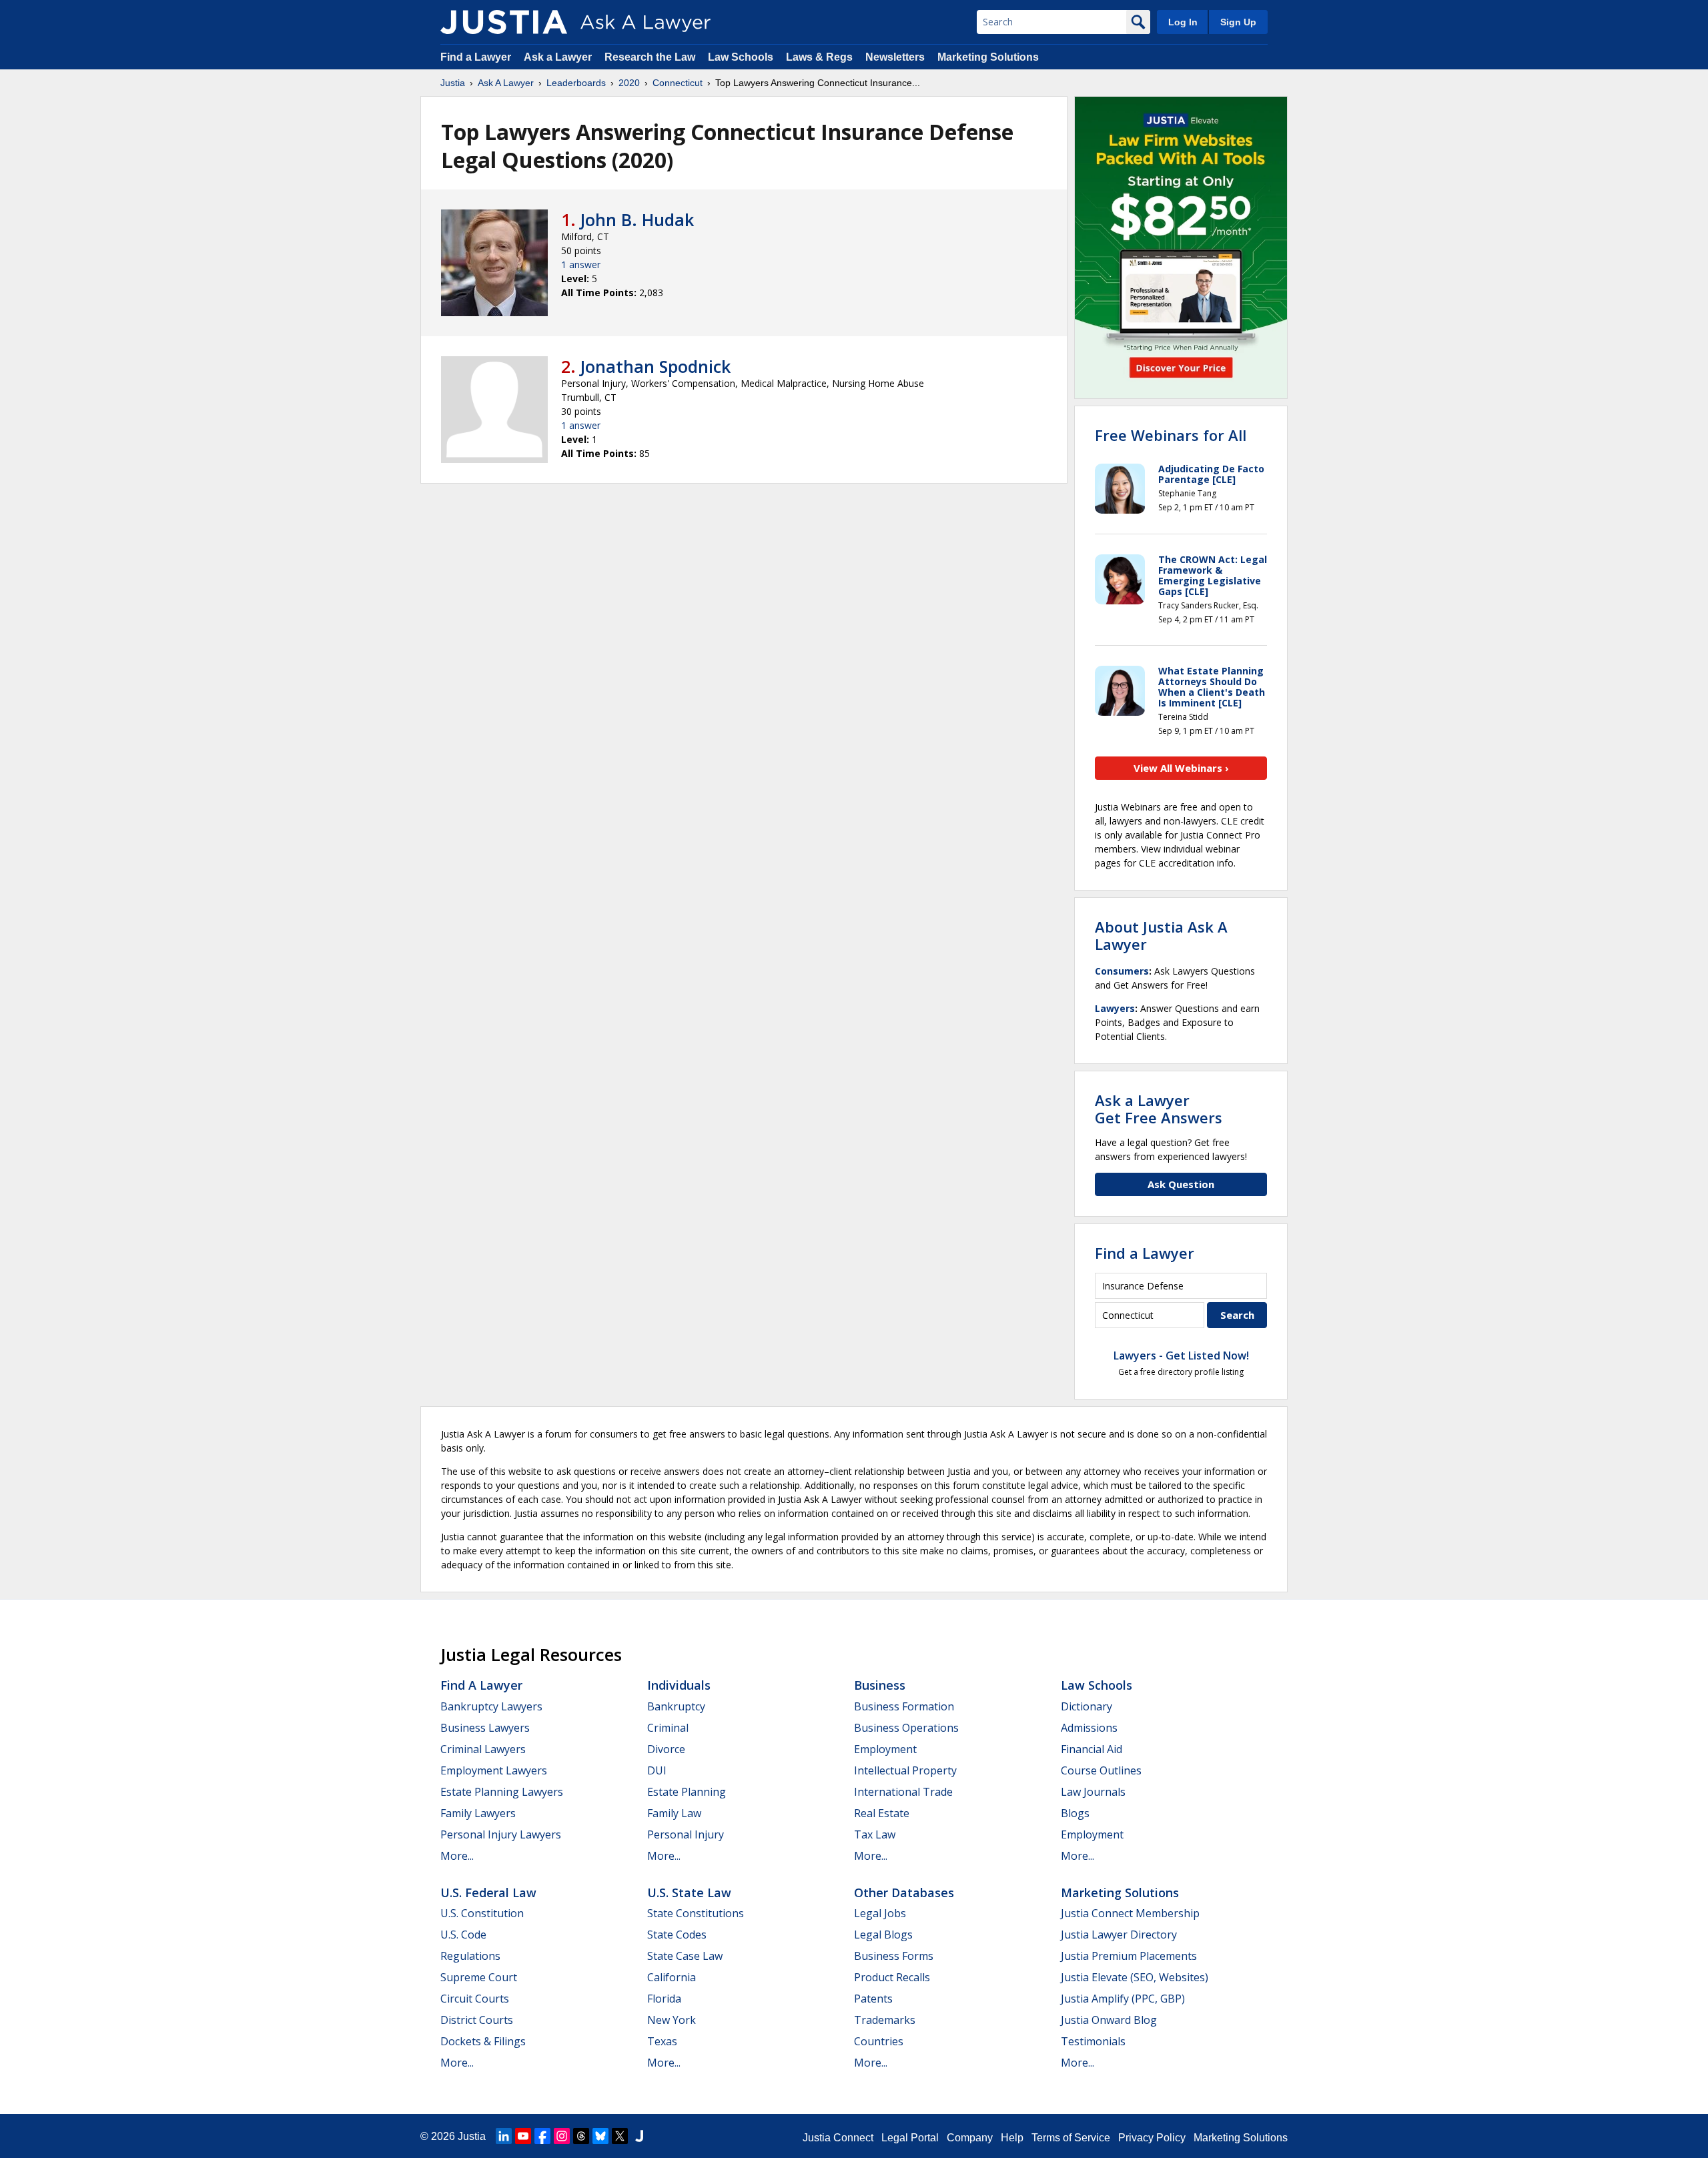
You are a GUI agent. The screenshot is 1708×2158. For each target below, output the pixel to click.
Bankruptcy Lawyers (491, 1706)
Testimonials (1093, 2041)
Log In (1183, 22)
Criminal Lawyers (483, 1749)
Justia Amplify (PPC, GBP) (1123, 1999)
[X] (620, 2136)
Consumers (1122, 971)
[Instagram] (562, 2136)
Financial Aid (1092, 1749)
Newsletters (895, 57)
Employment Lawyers (494, 1770)
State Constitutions (696, 1913)
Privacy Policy (1152, 2138)
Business (880, 1685)
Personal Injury (686, 1834)
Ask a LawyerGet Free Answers (1159, 1109)
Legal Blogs (883, 1935)
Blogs (1075, 1813)
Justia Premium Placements (1129, 1956)
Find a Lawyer (476, 57)
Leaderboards (576, 83)
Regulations (470, 1956)
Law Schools (741, 57)
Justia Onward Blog (1109, 2020)
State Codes (677, 1935)
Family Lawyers (478, 1813)
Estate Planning (687, 1792)
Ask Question (1181, 1184)
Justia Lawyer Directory (1119, 1935)
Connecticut (678, 83)
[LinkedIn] (504, 2136)
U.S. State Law (689, 1893)
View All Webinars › (1181, 768)
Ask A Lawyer (506, 83)
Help (1012, 2138)
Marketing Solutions (988, 57)
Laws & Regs (819, 57)
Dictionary (1087, 1706)
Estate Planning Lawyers (502, 1792)
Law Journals (1093, 1792)
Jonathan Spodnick (656, 366)
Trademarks (885, 2020)
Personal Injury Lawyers (501, 1834)
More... (457, 1856)
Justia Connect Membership (1130, 1913)
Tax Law (875, 1834)
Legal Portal (910, 2138)
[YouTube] (523, 2136)
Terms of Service (1071, 2138)
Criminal (668, 1728)
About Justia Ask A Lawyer (1161, 935)
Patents (873, 1999)
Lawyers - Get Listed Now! (1181, 1356)
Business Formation (904, 1706)
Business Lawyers (485, 1728)
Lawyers (1115, 1008)
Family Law (674, 1813)
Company (970, 2138)
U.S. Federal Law (488, 1893)
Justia (453, 83)
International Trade (903, 1792)
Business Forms (894, 1956)
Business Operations (906, 1728)
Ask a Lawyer (559, 57)
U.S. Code (463, 1935)
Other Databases (904, 1893)
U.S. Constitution (482, 1913)
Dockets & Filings (483, 2041)
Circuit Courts (475, 1999)
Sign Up (1238, 22)
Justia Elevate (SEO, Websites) (1135, 1977)
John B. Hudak (637, 219)
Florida (664, 1999)
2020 (629, 83)
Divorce (666, 1749)
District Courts (477, 2020)
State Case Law (685, 1956)
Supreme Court (479, 1977)
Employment (885, 1749)
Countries (879, 2041)
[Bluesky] (600, 2136)
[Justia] (504, 22)
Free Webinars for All (1171, 435)
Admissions (1089, 1728)
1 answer (581, 264)
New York (672, 2020)
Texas (662, 2041)
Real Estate (882, 1813)
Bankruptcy (676, 1706)
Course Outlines (1101, 1770)
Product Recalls (892, 1977)
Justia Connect (838, 2138)
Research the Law (650, 57)
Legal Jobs (880, 1913)
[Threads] (581, 2136)
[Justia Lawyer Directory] (639, 2136)
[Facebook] (542, 2136)
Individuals (679, 1685)
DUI (657, 1770)
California (672, 1977)
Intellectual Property (905, 1770)
